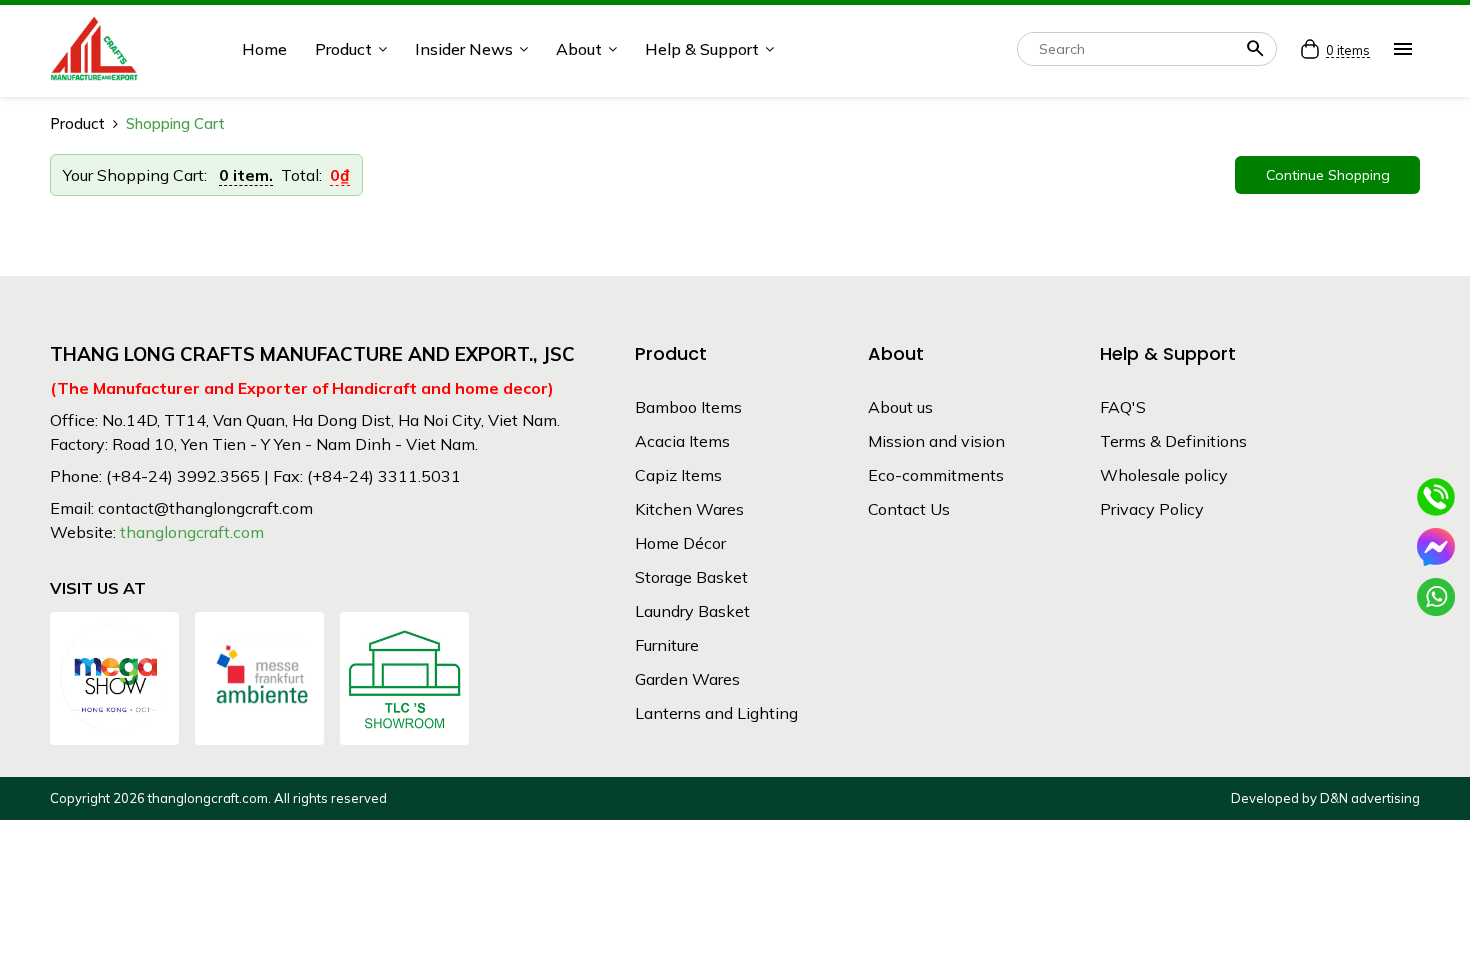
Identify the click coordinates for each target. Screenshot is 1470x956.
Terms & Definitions (1173, 441)
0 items (1348, 51)
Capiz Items (678, 475)
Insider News (464, 49)
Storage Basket (691, 577)
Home (264, 49)
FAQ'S (1123, 407)
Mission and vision (936, 441)
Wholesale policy (1164, 475)
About (579, 49)
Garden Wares (687, 679)
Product (343, 49)
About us (900, 407)
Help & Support (702, 49)
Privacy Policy (1152, 509)
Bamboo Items (688, 407)
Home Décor (680, 543)
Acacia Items (682, 441)
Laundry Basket (692, 611)
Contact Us (909, 509)
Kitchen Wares (689, 509)
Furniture (667, 645)
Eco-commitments (936, 475)
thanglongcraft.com (192, 532)
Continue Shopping (1328, 175)
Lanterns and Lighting (716, 713)
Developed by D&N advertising (1325, 798)
